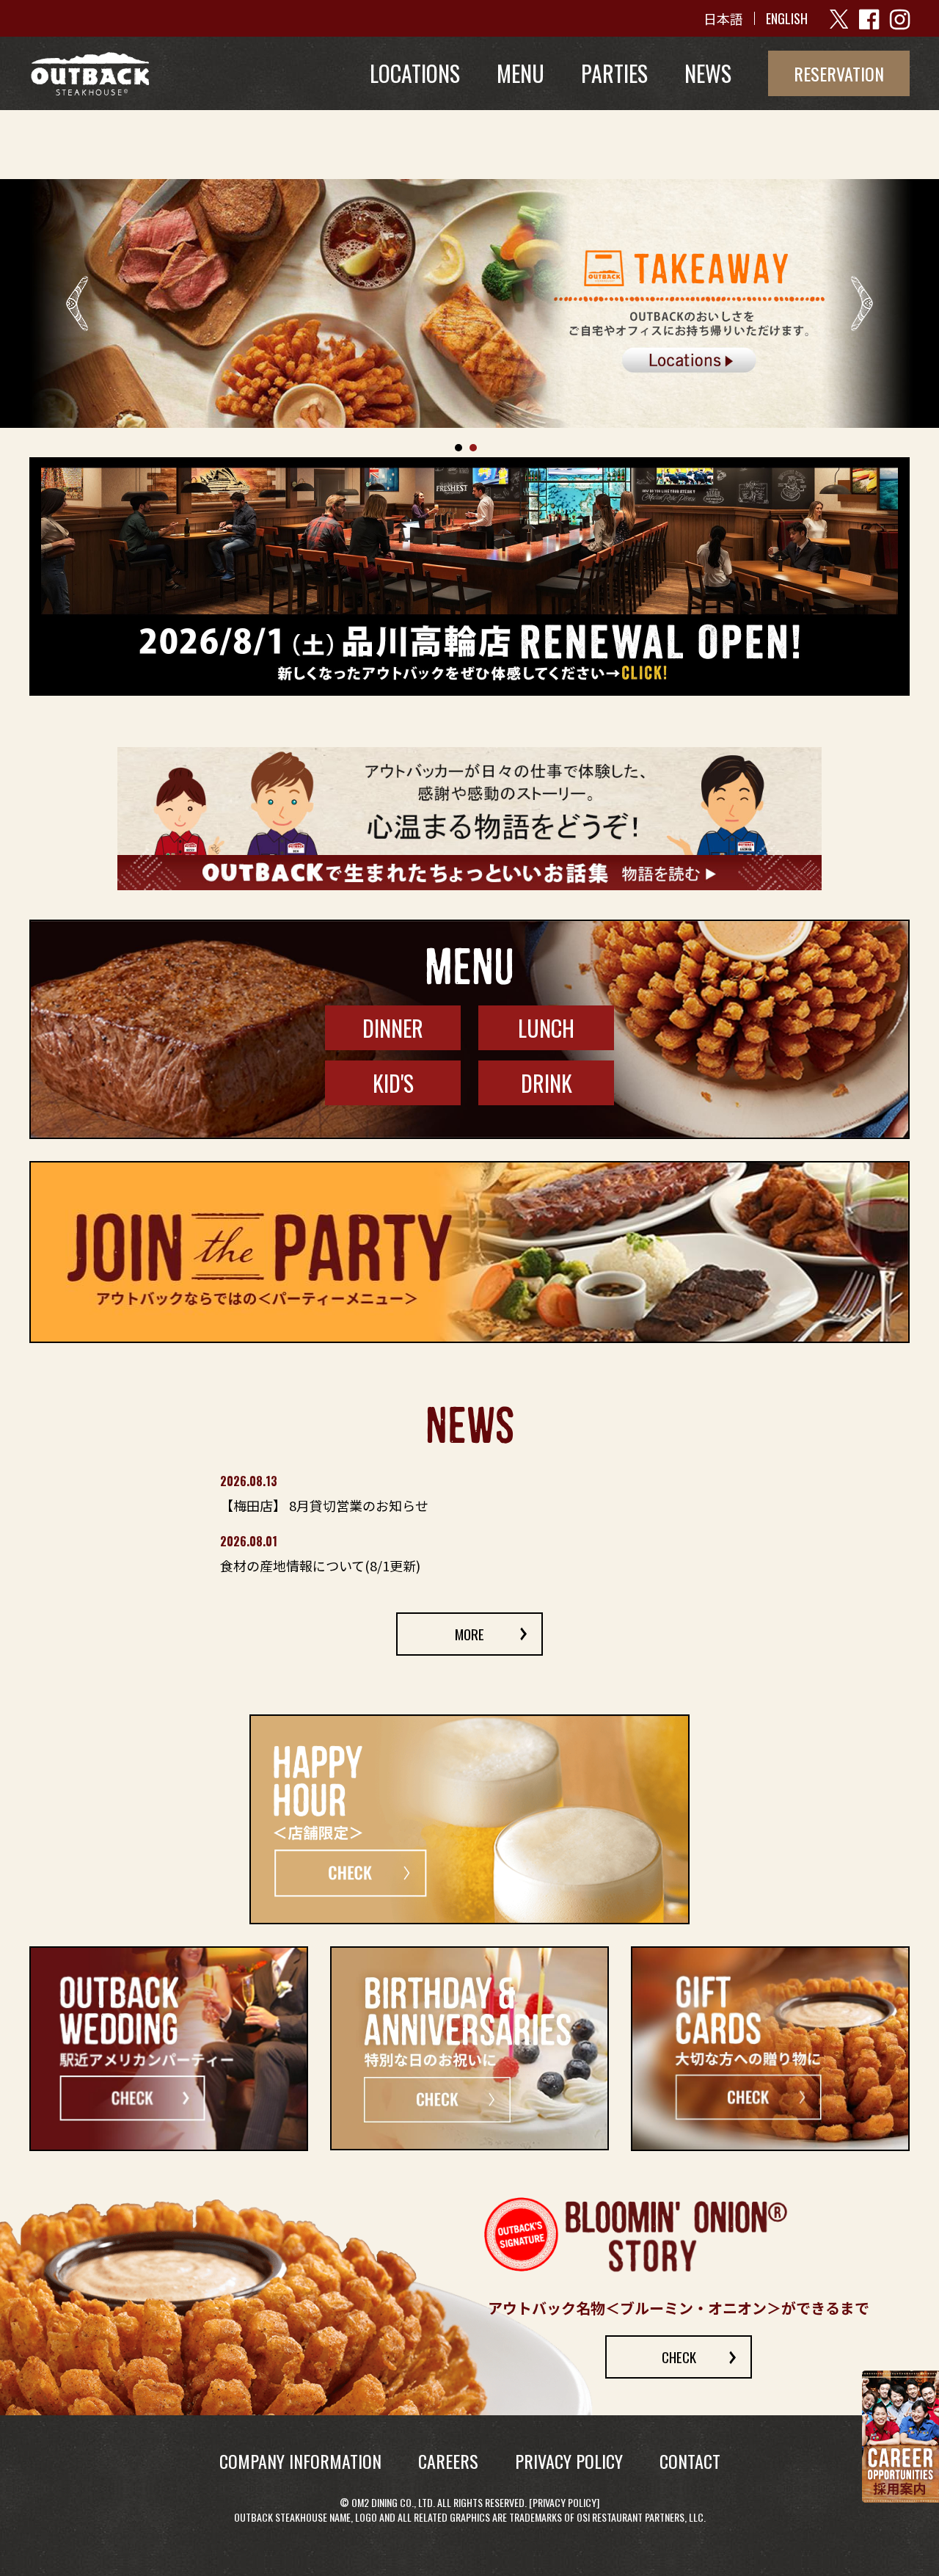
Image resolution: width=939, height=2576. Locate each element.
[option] (469, 303)
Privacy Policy (565, 2503)
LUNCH (546, 1028)
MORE (469, 1634)
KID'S (393, 1083)
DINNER (393, 1028)
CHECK (679, 2357)
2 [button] (473, 448)
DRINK (547, 1083)
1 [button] (458, 448)
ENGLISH (787, 18)
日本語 (723, 18)
